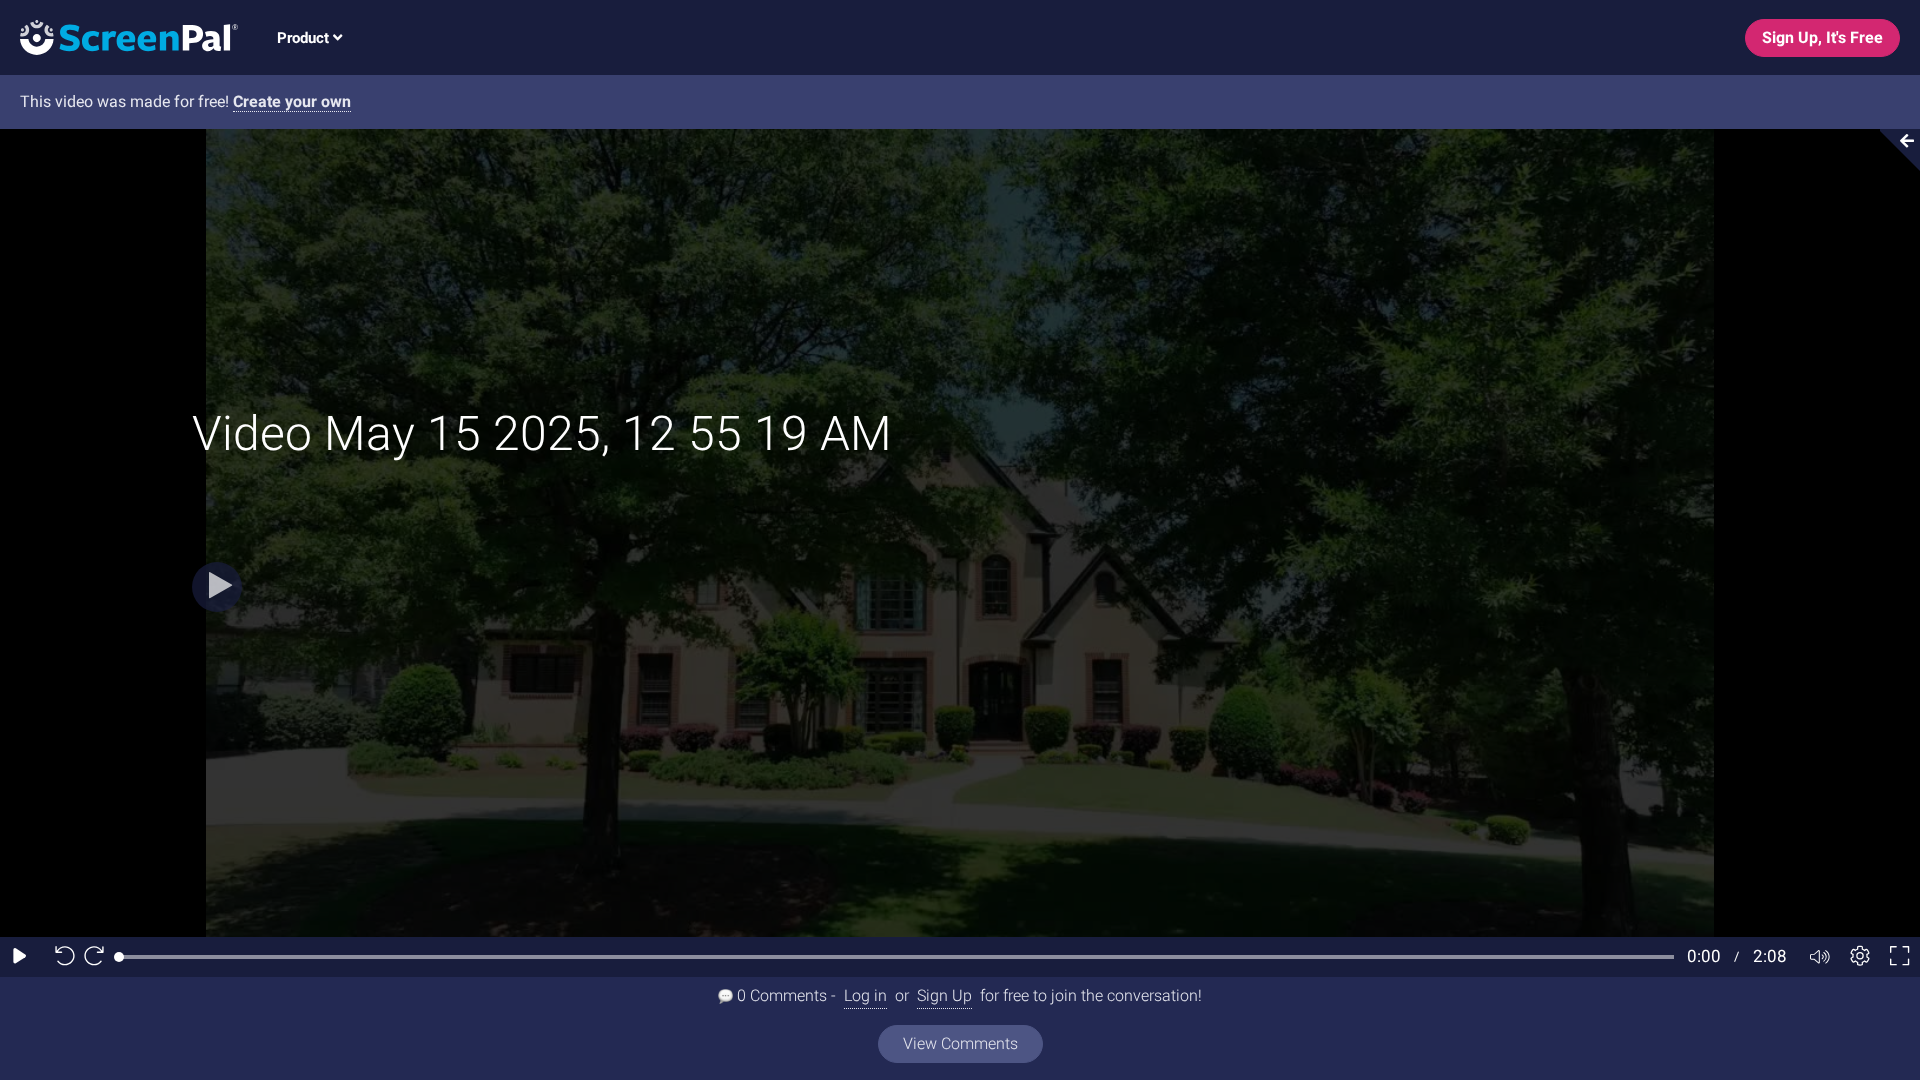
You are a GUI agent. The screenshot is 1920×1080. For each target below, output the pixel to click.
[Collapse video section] (1894, 150)
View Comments (960, 1043)
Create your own (292, 101)
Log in (865, 995)
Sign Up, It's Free (1822, 37)
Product (305, 38)
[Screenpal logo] (119, 36)
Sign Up (944, 995)
